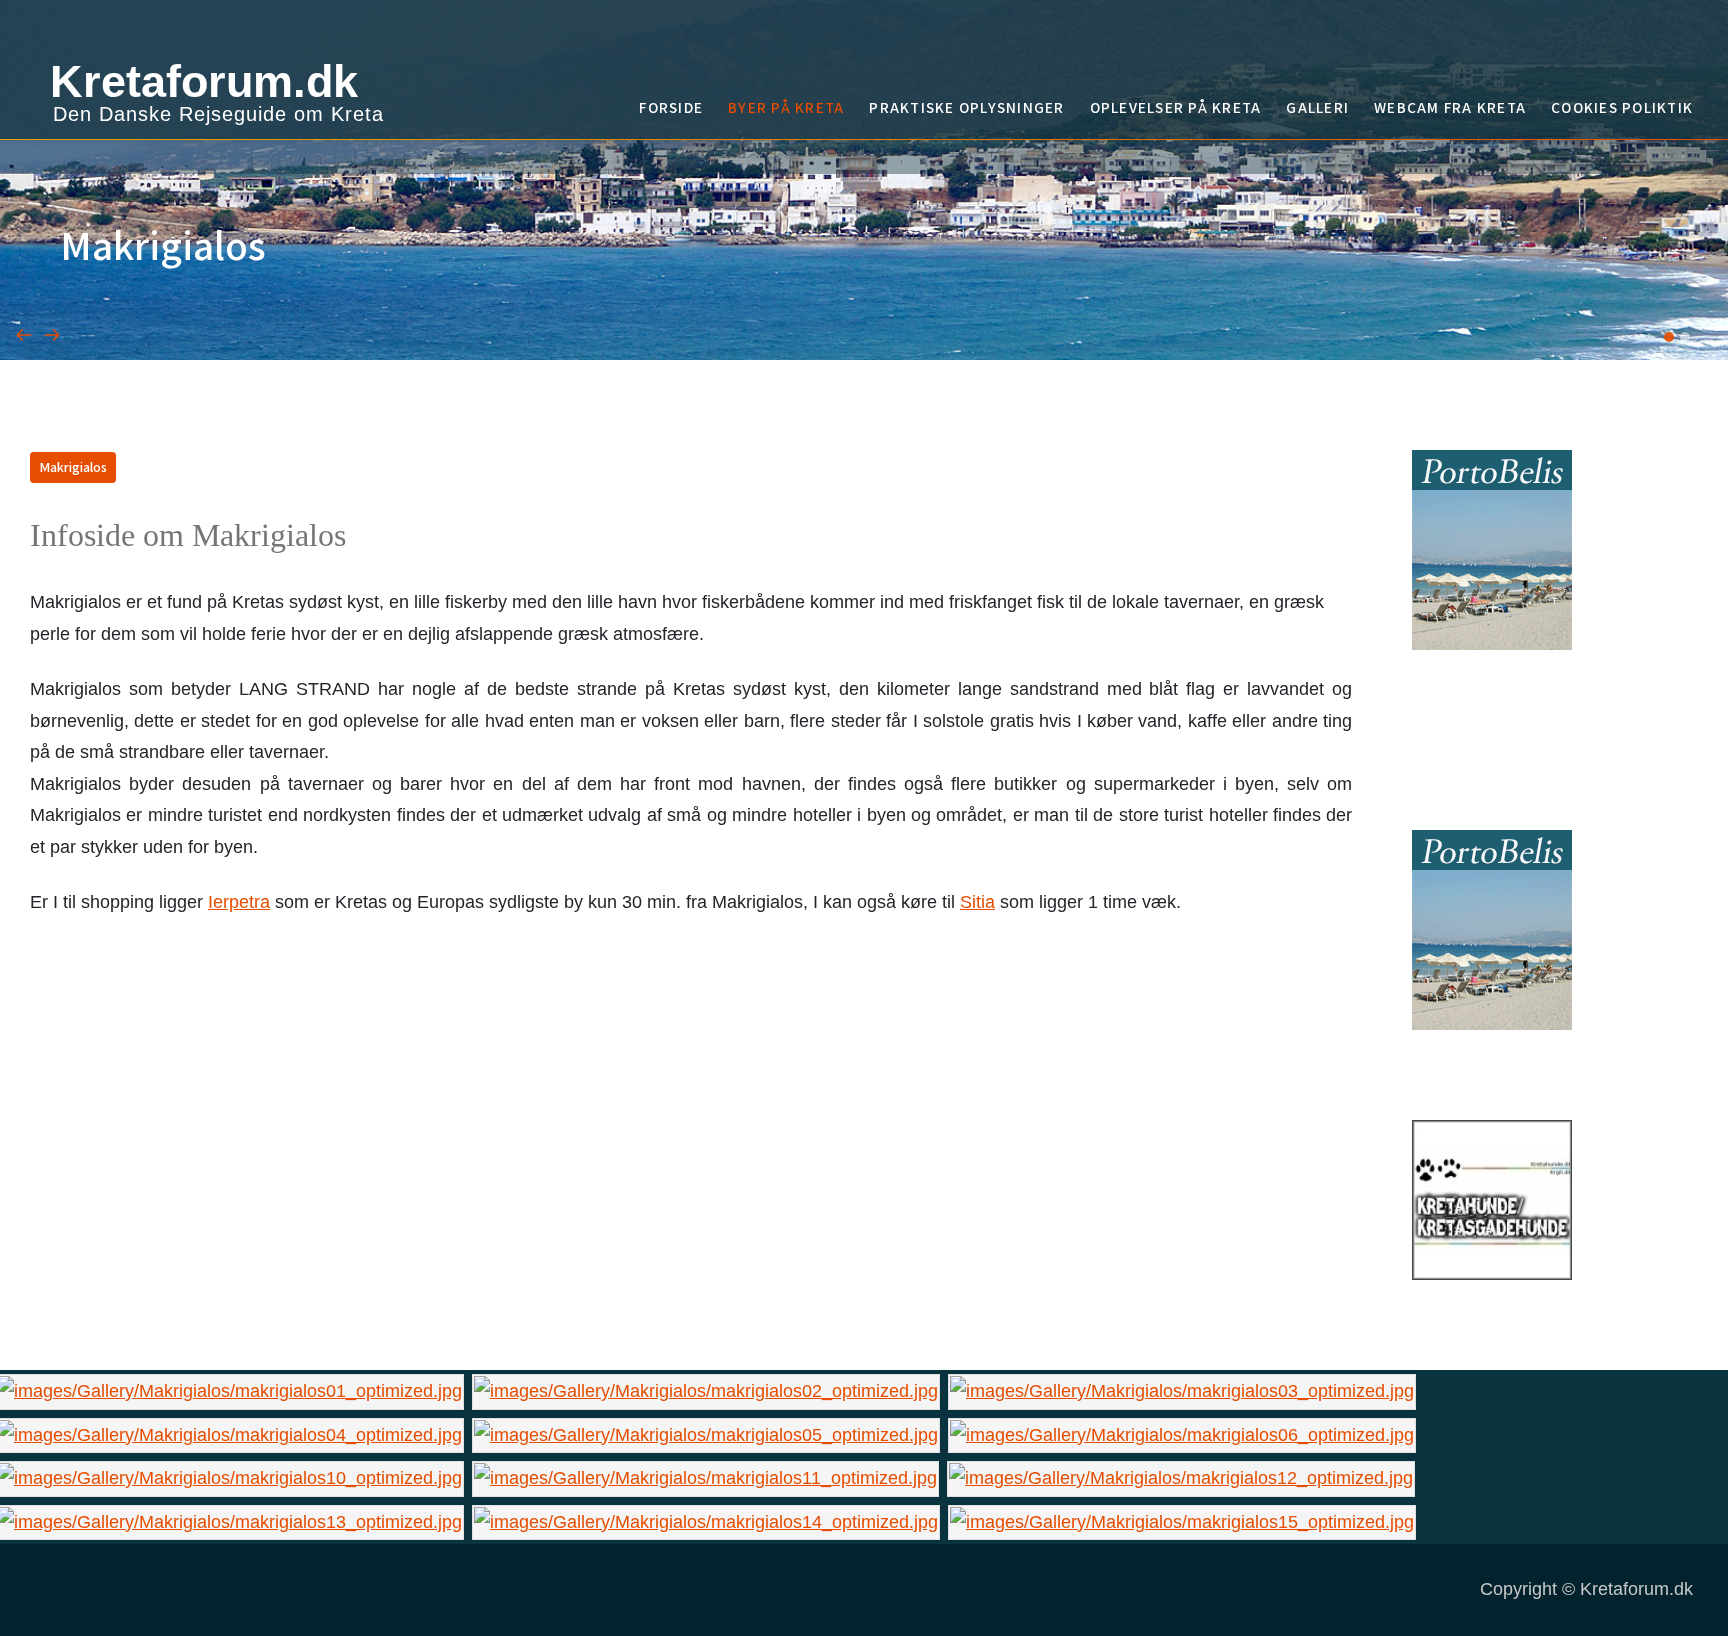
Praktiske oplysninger (966, 107)
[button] (1669, 337)
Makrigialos (73, 467)
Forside (671, 107)
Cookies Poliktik (1622, 107)
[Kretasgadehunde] (1492, 1199)
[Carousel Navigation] (864, 309)
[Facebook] (1685, 156)
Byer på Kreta (786, 107)
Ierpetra (239, 902)
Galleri (1317, 107)
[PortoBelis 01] (1492, 549)
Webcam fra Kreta (1450, 107)
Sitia (977, 902)
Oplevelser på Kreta (1176, 107)
